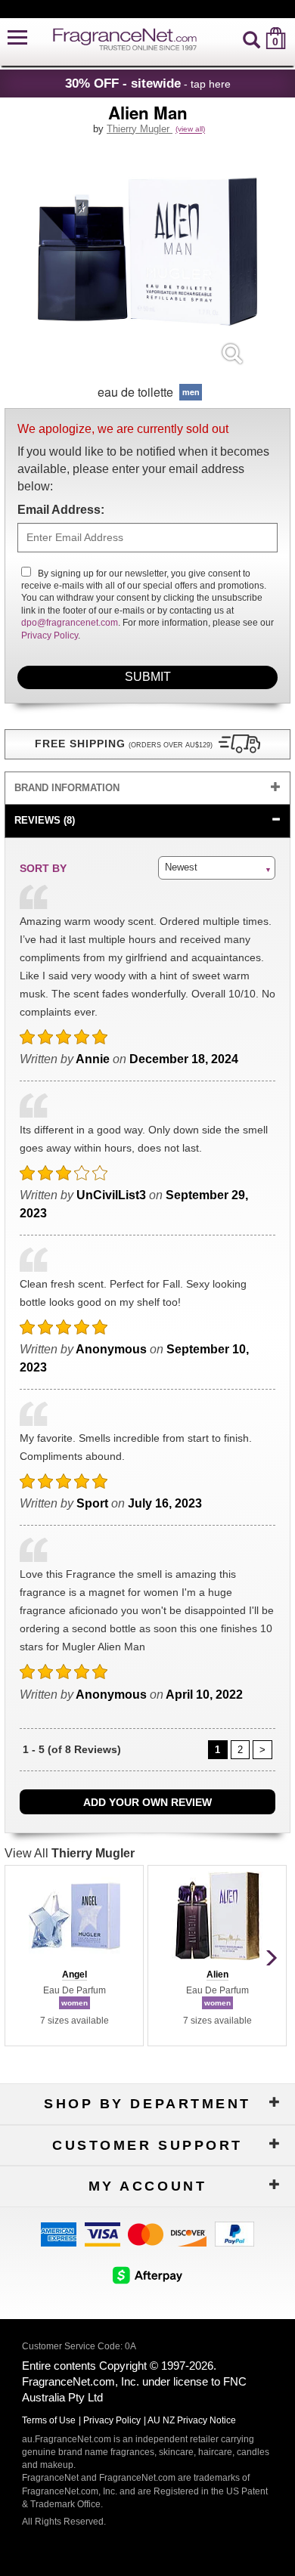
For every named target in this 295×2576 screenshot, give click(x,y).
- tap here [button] (148, 83)
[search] (252, 38)
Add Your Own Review (147, 1802)
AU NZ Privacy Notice (192, 2420)
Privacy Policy (50, 635)
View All (70, 1853)
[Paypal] (234, 2233)
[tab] (147, 789)
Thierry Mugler (140, 129)
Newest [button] (181, 867)
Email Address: (61, 510)
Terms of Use (49, 2420)
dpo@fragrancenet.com (70, 623)
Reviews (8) (45, 820)
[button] (17, 38)
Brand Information (67, 788)
